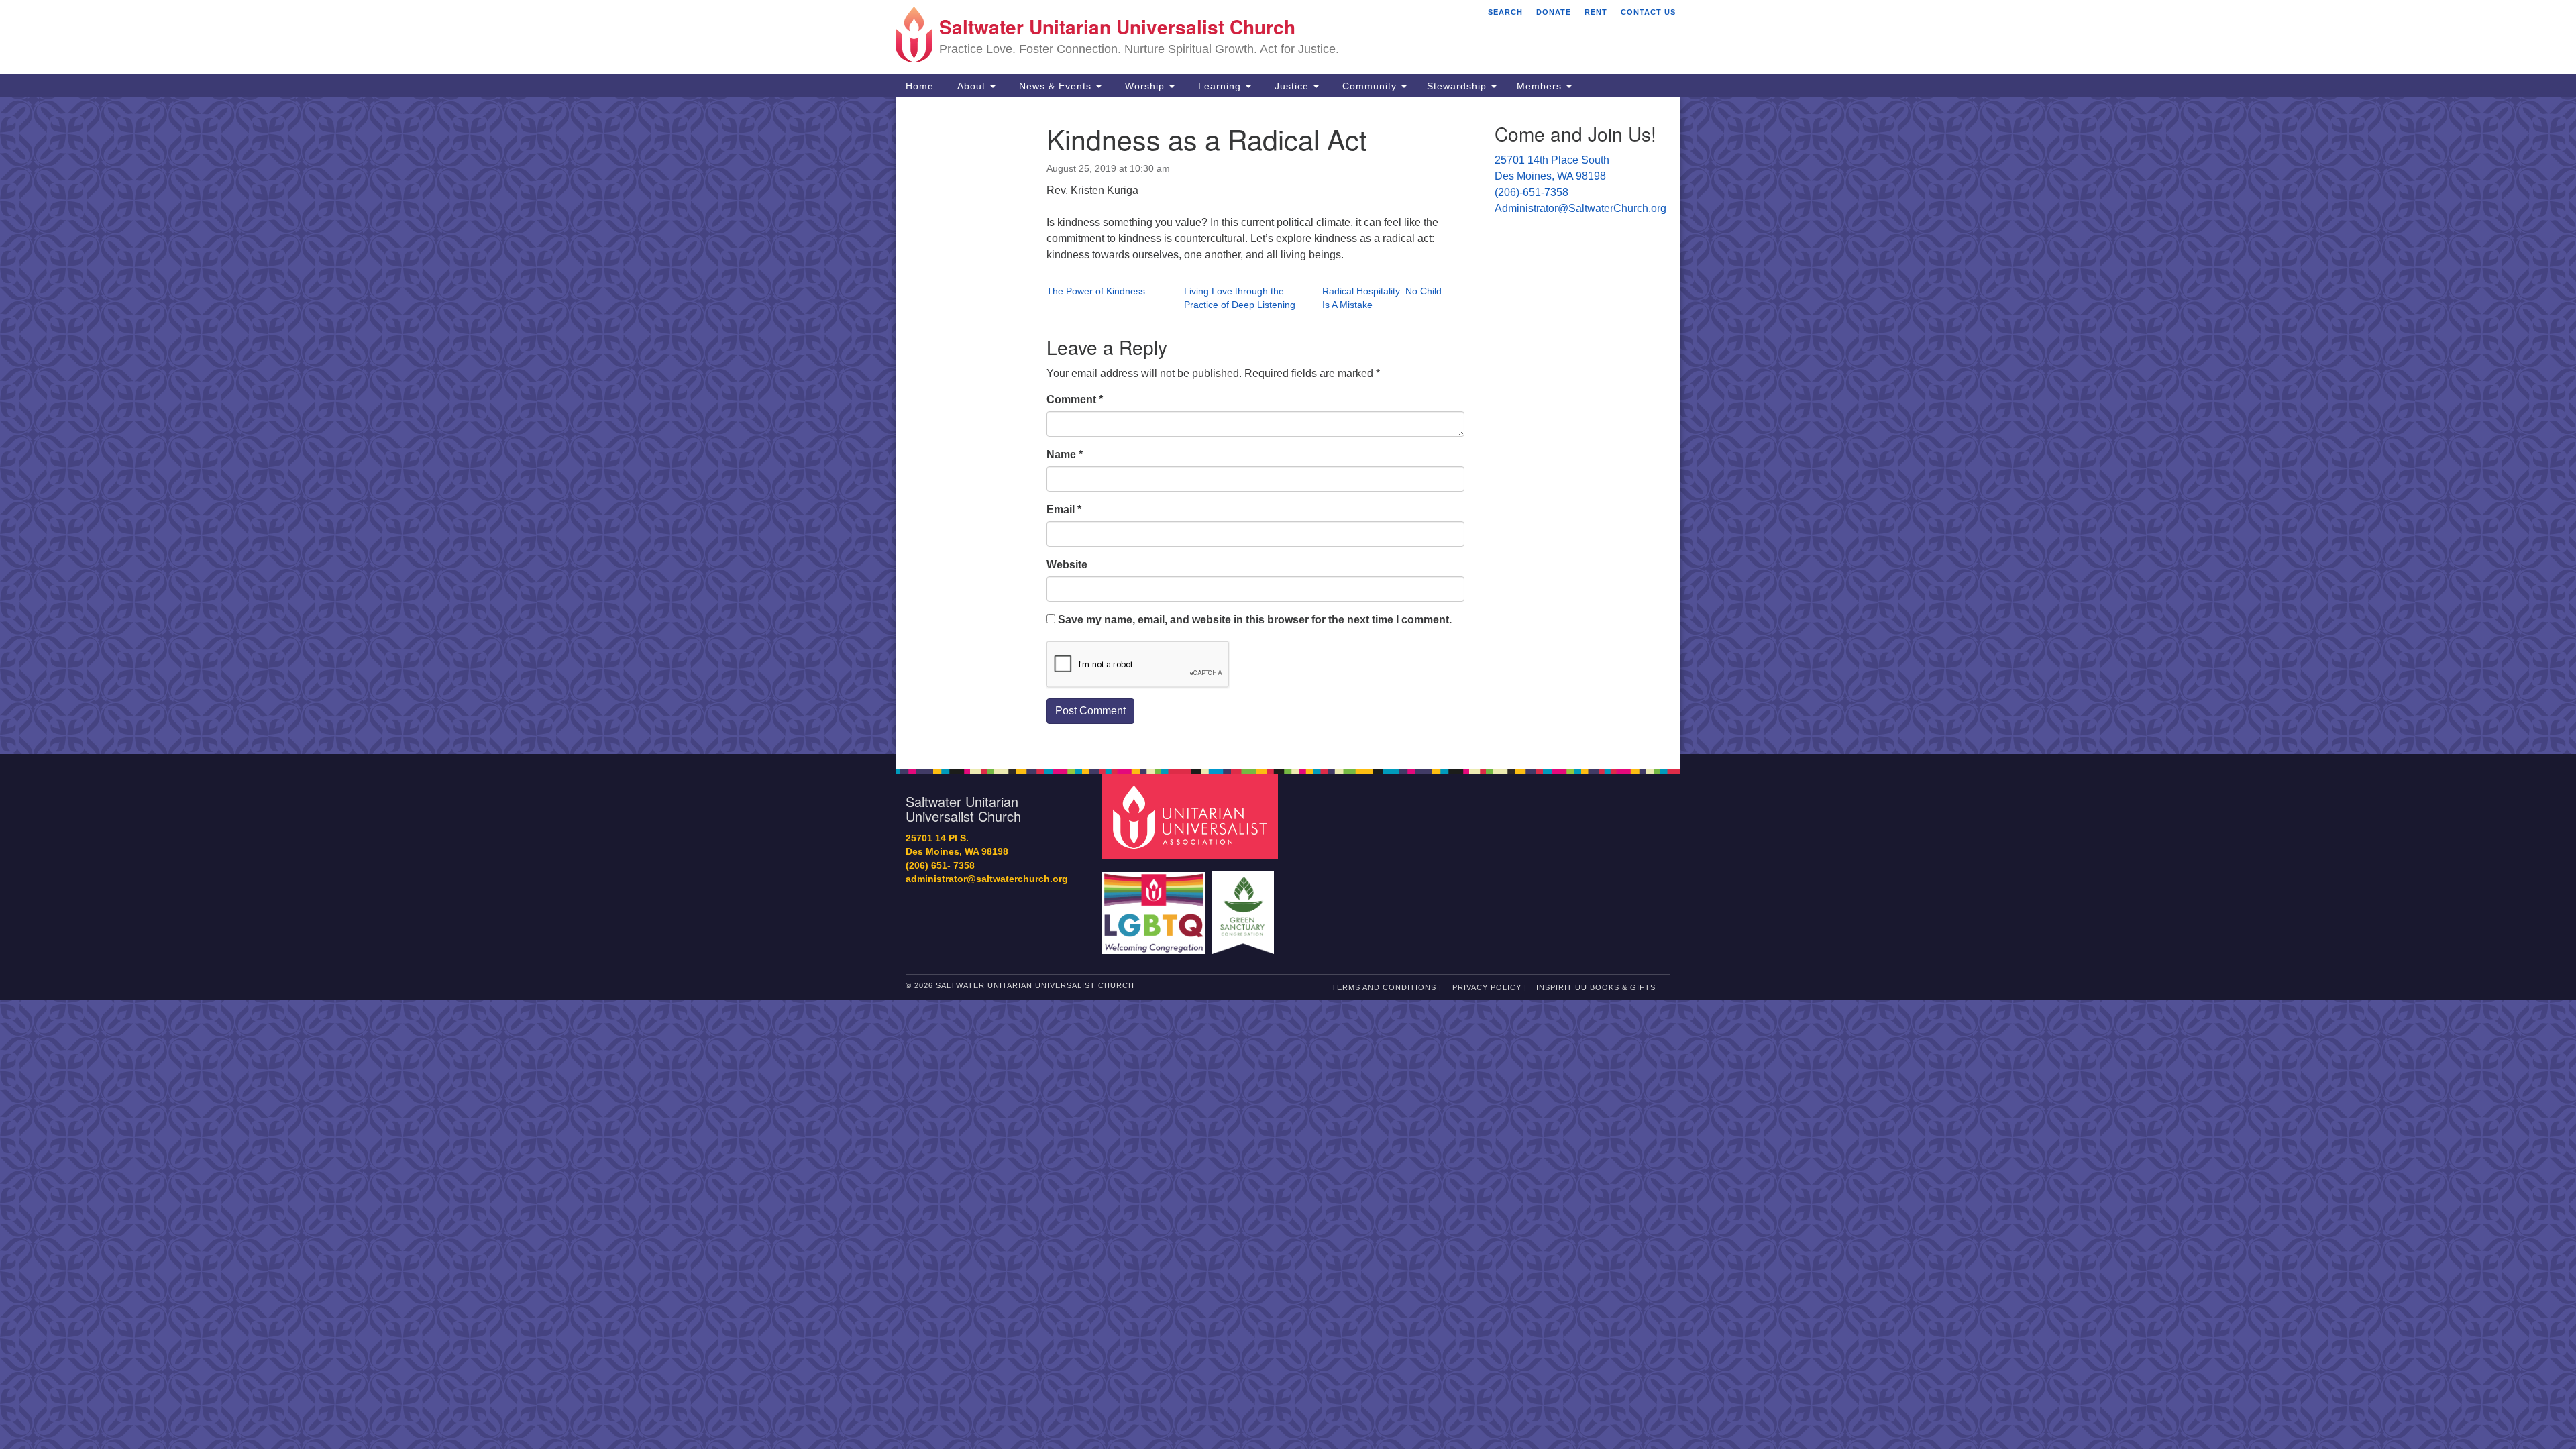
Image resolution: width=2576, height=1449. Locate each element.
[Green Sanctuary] (1245, 906)
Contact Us (1648, 12)
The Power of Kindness (1096, 291)
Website (1067, 565)
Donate (1554, 12)
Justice (1292, 86)
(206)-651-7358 (1532, 192)
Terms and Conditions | (1387, 987)
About (971, 86)
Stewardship (1458, 86)
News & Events (1055, 86)
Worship (1145, 86)
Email (1064, 509)
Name (1065, 454)
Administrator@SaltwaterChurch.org (1580, 208)
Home (920, 86)
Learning (1220, 86)
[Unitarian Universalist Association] (1192, 816)
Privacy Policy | (1490, 987)
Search (1505, 12)
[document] (1288, 426)
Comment (1075, 399)
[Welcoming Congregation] (1156, 906)
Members (1541, 86)
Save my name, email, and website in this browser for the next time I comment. (1255, 620)
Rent (1596, 12)
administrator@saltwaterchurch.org (987, 879)
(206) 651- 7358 (940, 866)
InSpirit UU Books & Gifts (1596, 987)
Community (1370, 86)
